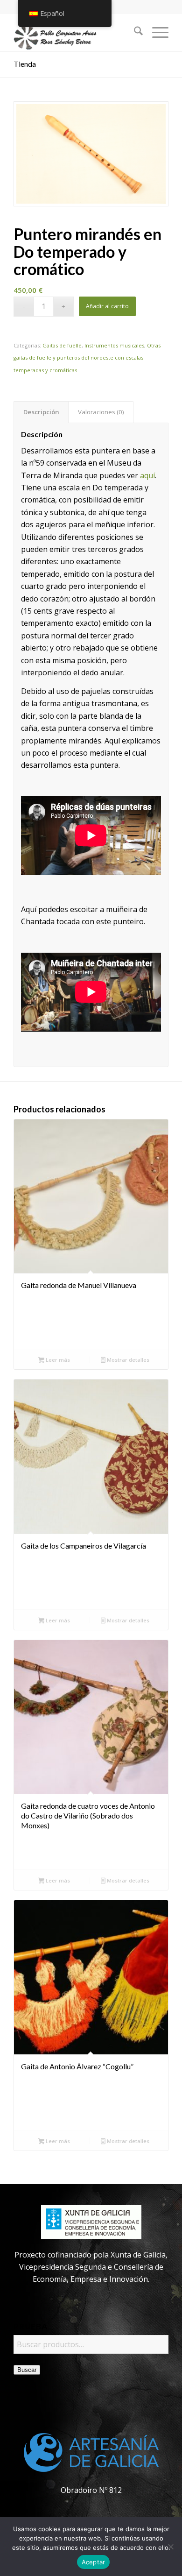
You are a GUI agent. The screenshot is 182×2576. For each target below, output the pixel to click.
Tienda (25, 64)
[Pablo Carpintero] (75, 32)
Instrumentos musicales (114, 345)
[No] (170, 2547)
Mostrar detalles (127, 1360)
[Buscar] (134, 32)
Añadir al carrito (107, 306)
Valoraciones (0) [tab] (101, 412)
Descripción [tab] (41, 412)
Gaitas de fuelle (62, 345)
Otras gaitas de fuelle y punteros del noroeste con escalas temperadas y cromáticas (87, 358)
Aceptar (94, 2562)
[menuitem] (134, 32)
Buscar (27, 2370)
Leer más (57, 1360)
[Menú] (156, 32)
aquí (147, 475)
